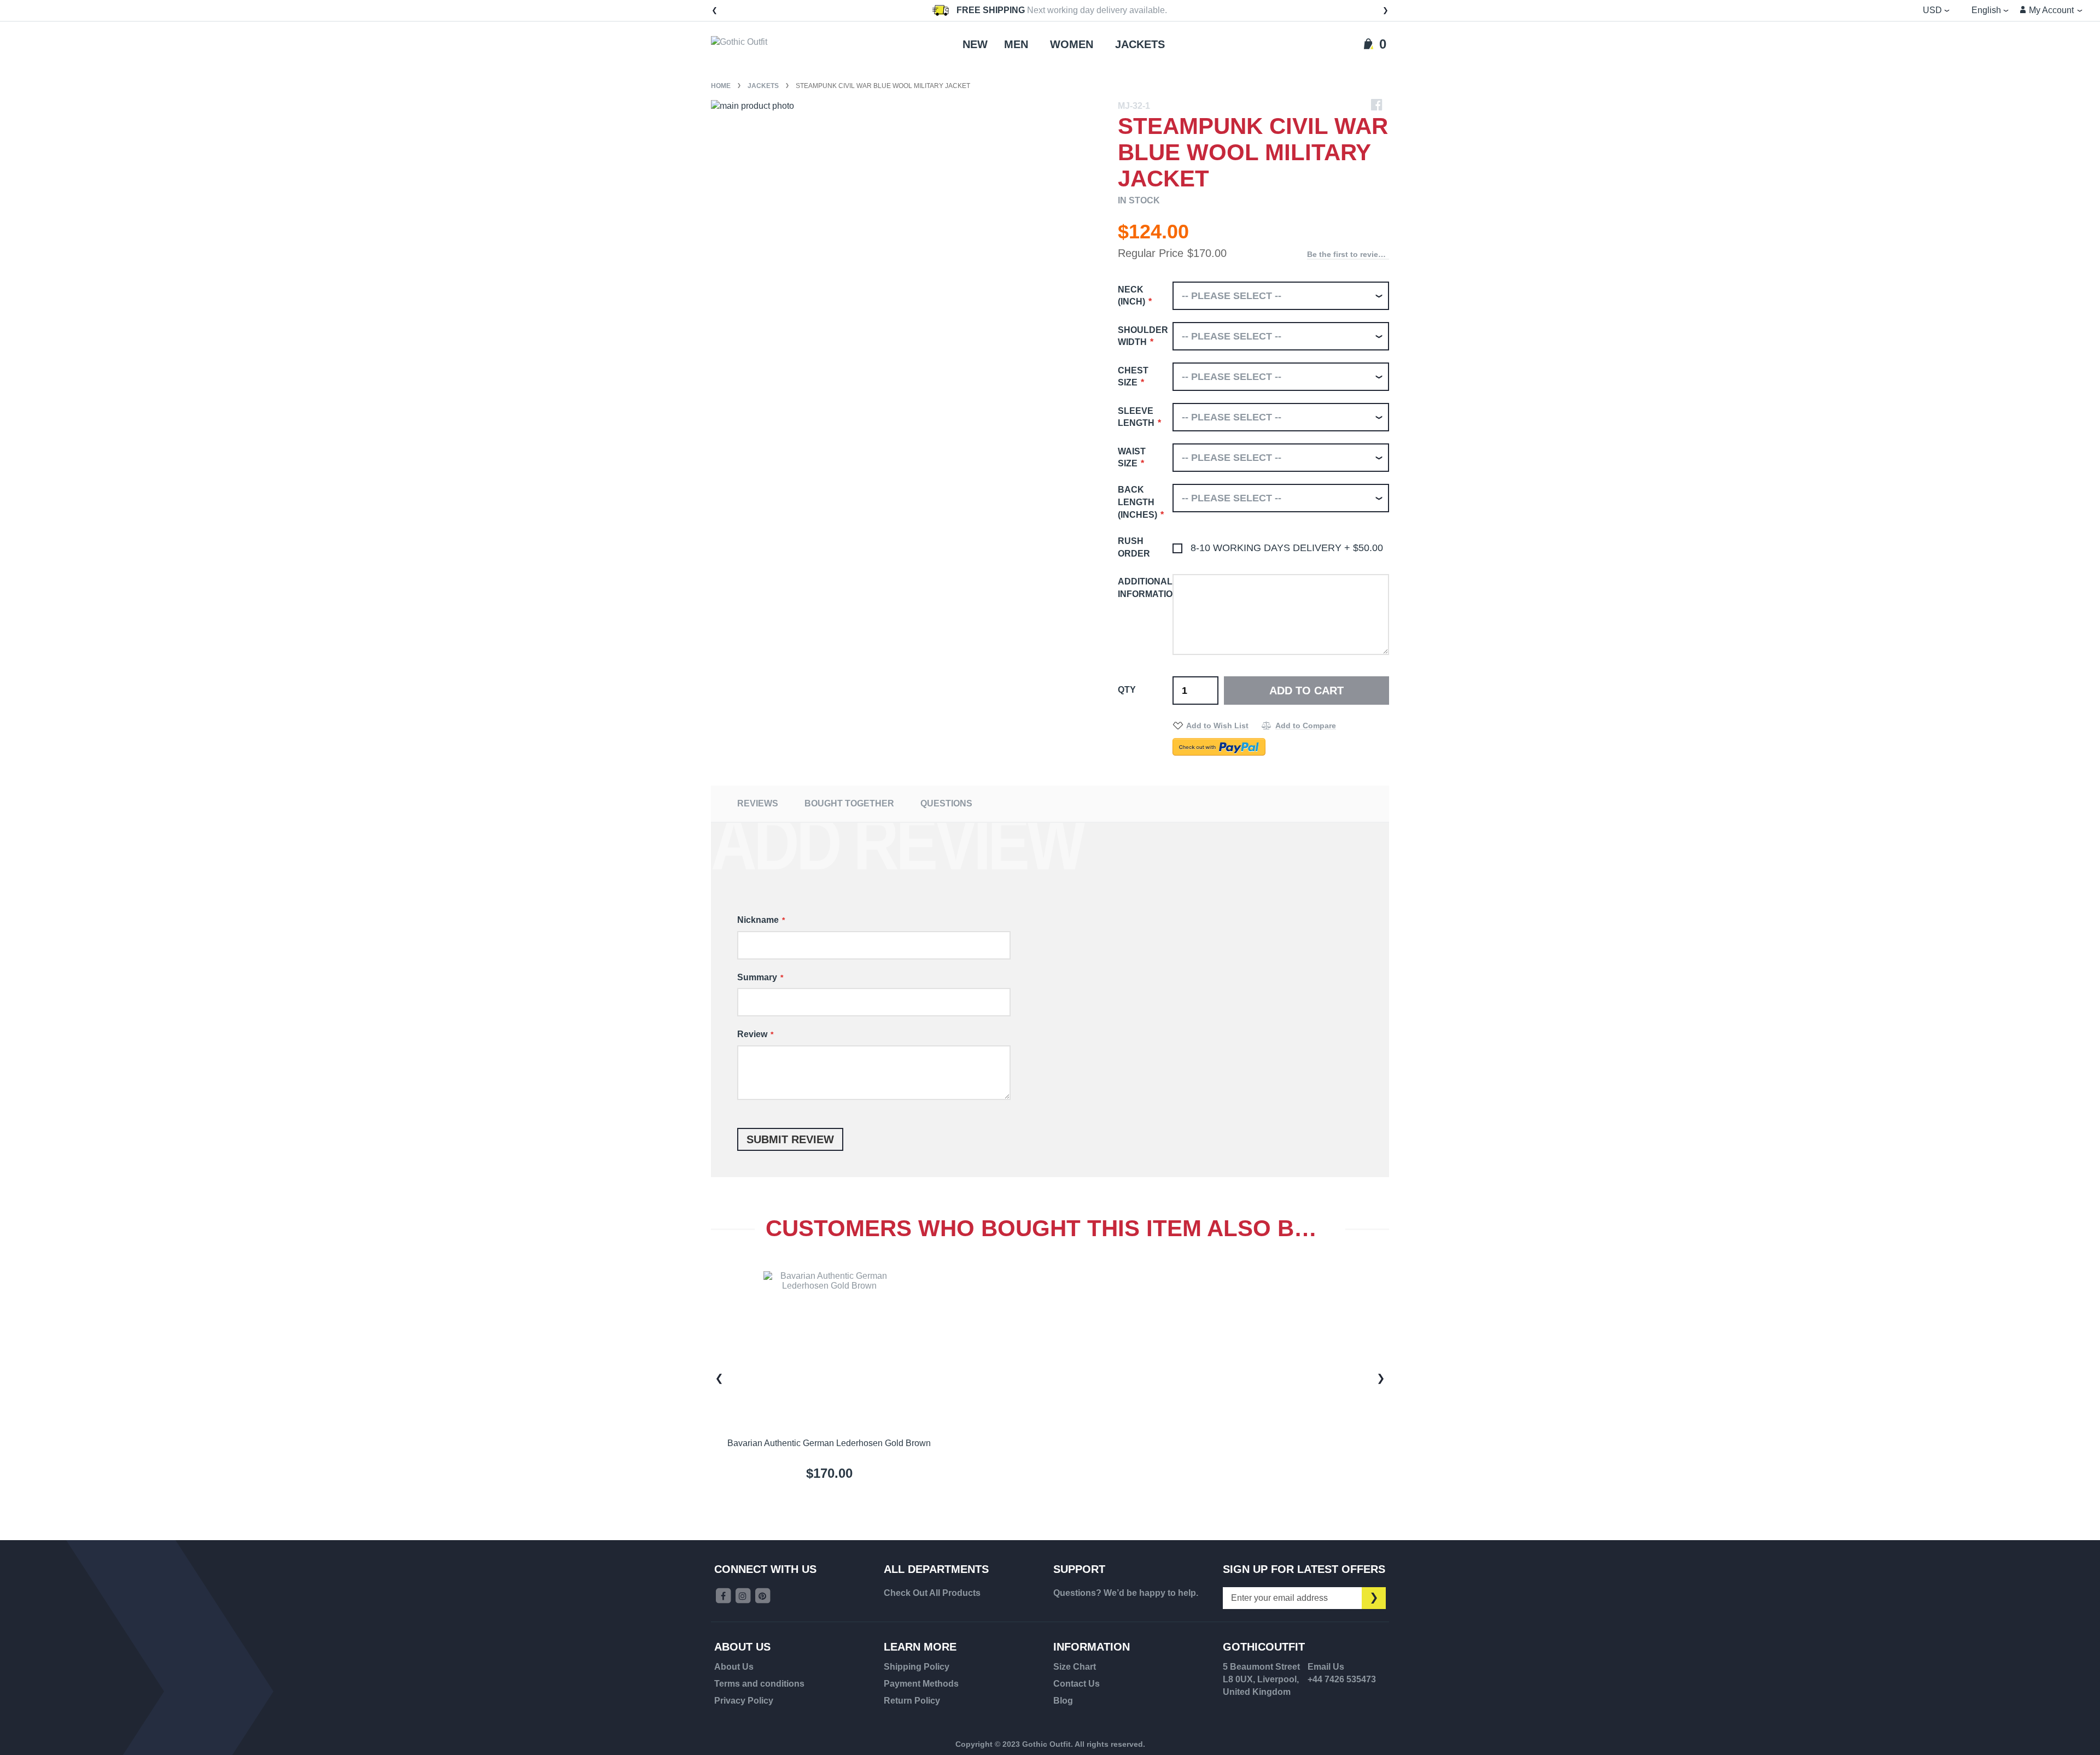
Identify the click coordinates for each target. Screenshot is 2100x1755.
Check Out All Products (932, 1593)
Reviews (758, 803)
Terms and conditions (759, 1684)
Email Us (1326, 1667)
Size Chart (1075, 1667)
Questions (946, 803)
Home (722, 86)
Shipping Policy (917, 1667)
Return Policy (912, 1701)
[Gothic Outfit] (755, 45)
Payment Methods (921, 1684)
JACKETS (764, 86)
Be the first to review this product (1348, 254)
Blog (1063, 1701)
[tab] (758, 803)
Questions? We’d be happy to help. (1126, 1593)
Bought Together (849, 803)
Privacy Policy (744, 1701)
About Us (734, 1667)
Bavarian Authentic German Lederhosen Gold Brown (829, 1443)
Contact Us (1077, 1684)
